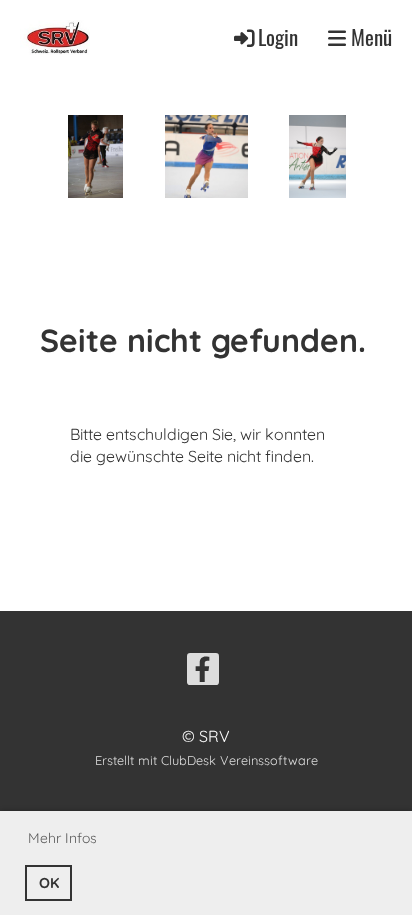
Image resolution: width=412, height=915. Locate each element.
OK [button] (49, 883)
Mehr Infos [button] (62, 838)
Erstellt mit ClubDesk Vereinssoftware (206, 760)
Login (278, 36)
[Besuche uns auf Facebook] (203, 673)
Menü (369, 37)
